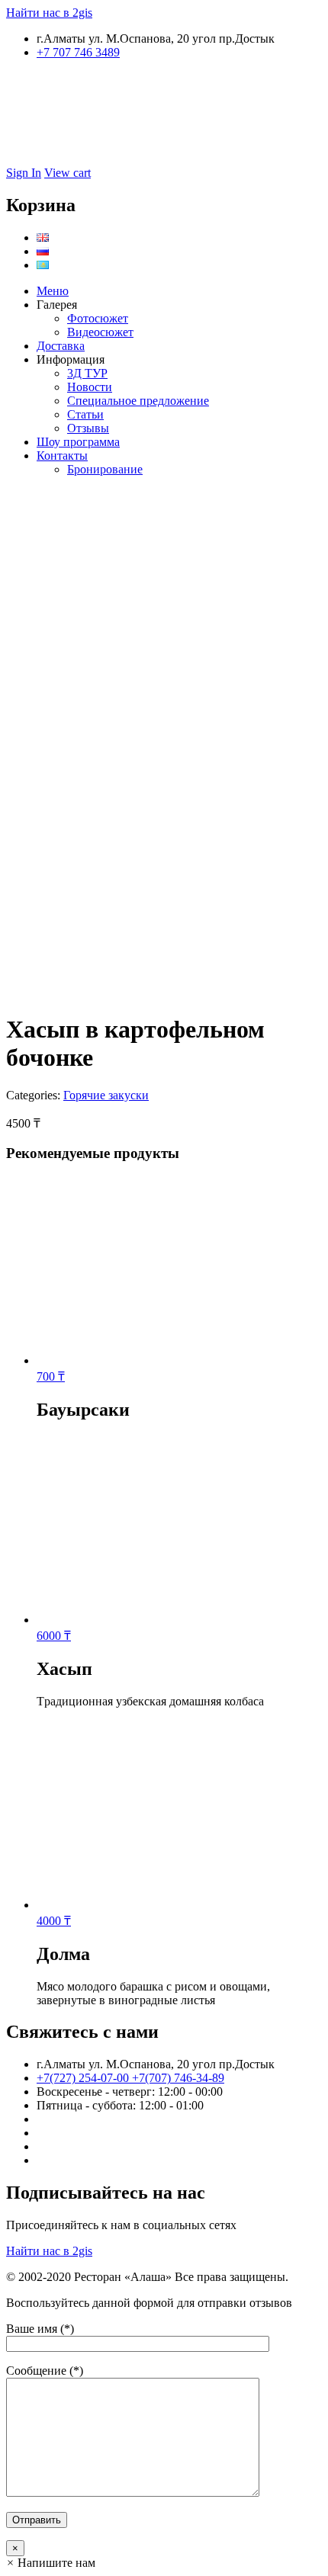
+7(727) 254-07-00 (84, 2078)
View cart (68, 173)
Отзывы (88, 428)
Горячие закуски (106, 1095)
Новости (90, 387)
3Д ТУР (87, 373)
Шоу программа (78, 442)
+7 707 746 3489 (78, 52)
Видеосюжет (100, 332)
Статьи (85, 414)
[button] (51, 2563)
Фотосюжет (98, 318)
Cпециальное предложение (138, 401)
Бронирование (105, 469)
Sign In (24, 173)
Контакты (62, 456)
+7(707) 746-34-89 (178, 2078)
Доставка (61, 346)
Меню (53, 291)
